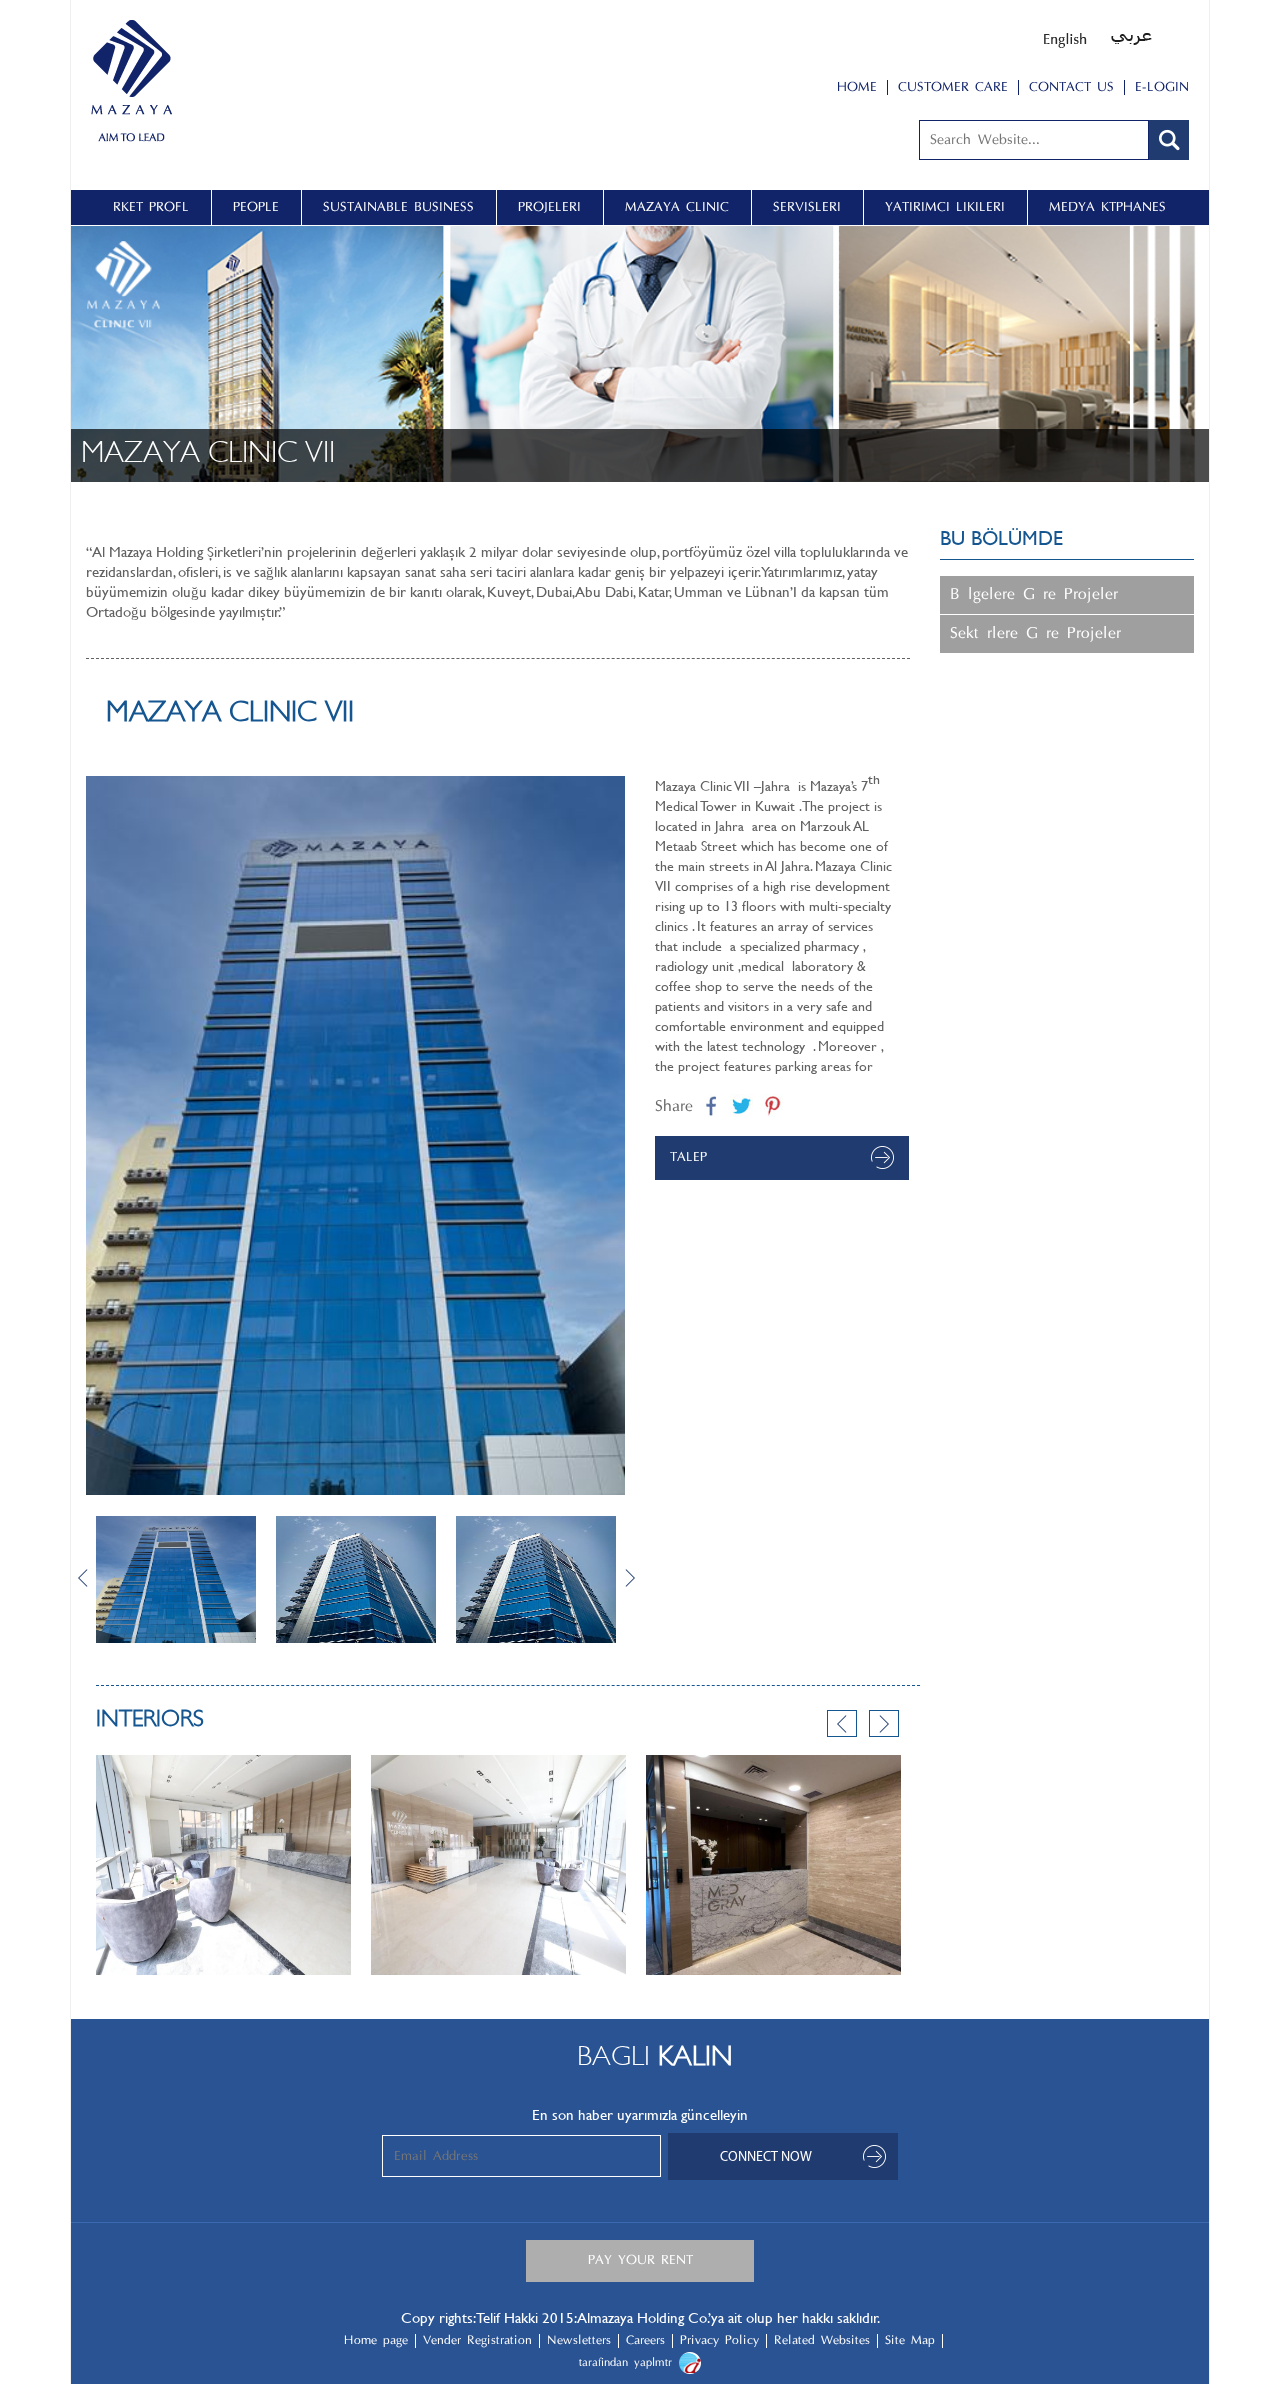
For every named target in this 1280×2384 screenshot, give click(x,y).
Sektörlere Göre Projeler (1035, 634)
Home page (376, 2341)
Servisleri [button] (807, 207)
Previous (842, 1723)
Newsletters (579, 2341)
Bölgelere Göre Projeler (1034, 595)
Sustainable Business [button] (398, 207)
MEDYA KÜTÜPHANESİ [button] (1107, 207)
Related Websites (822, 2341)
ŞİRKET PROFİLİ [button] (151, 207)
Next (640, 1577)
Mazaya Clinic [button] (677, 207)
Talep (688, 1157)
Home (857, 87)
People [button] (256, 207)
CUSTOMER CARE (953, 87)
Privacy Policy (719, 2341)
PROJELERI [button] (549, 207)
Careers (645, 2341)
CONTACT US (1071, 87)
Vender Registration (477, 2341)
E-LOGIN (1162, 87)
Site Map (910, 2341)
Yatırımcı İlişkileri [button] (945, 207)
